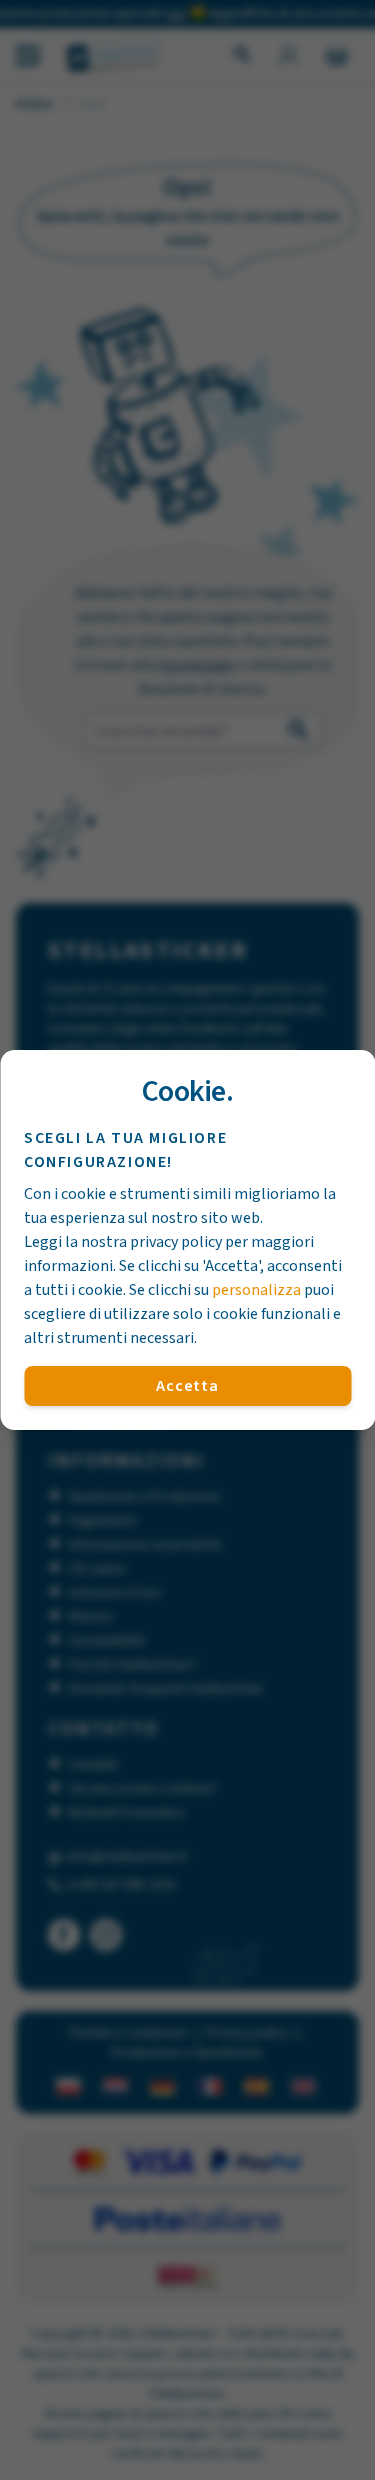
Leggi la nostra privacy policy (123, 1242)
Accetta (187, 1386)
